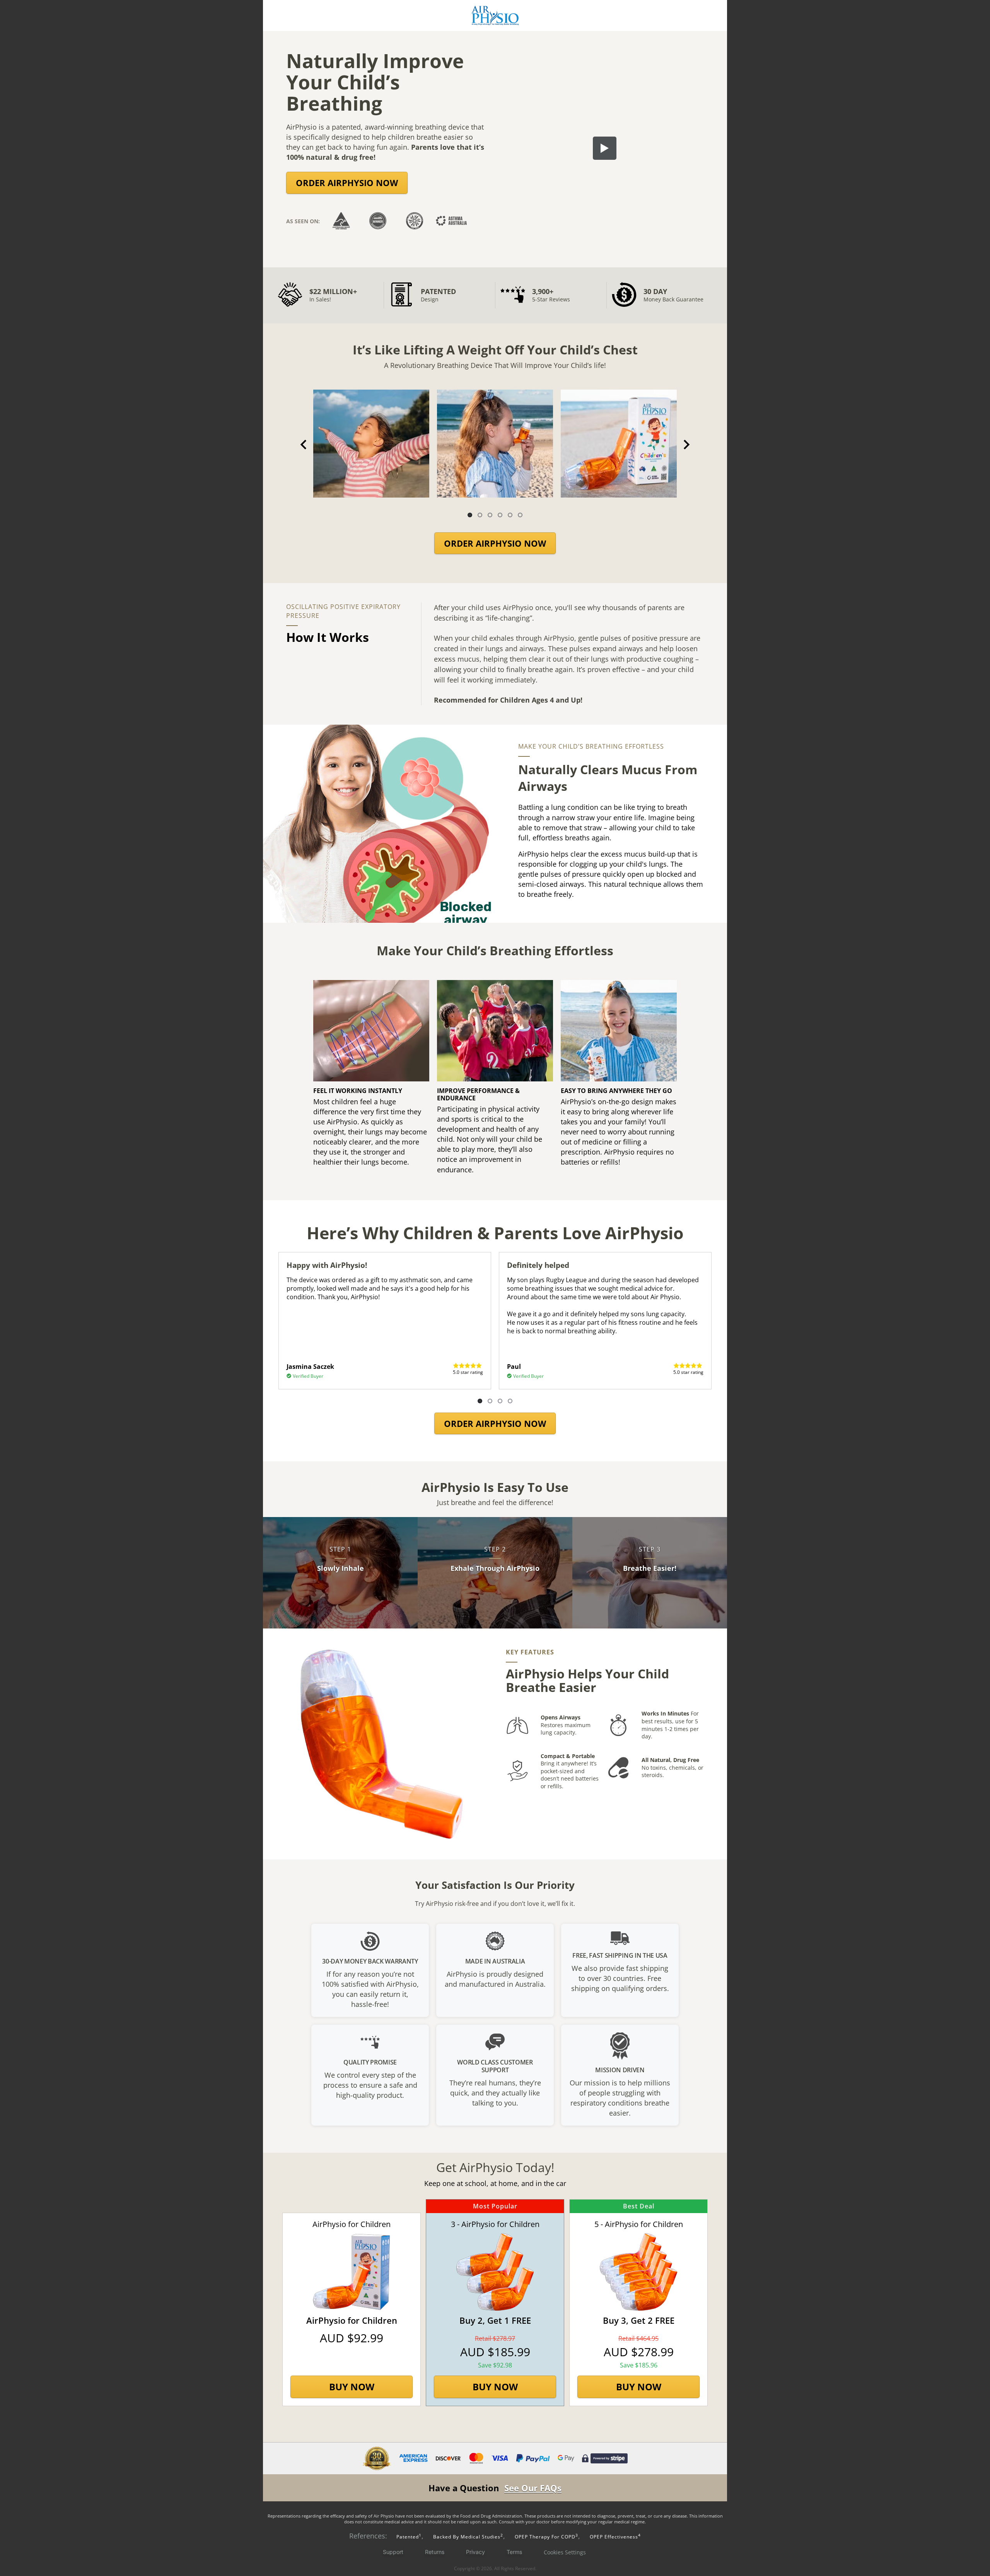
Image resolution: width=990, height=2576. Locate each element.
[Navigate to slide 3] (490, 515)
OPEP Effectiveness (615, 2537)
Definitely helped (538, 1265)
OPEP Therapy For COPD (546, 2537)
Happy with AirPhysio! (327, 1265)
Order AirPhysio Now (347, 183)
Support (393, 2552)
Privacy (475, 2552)
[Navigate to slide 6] (520, 515)
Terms (514, 2552)
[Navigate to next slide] (686, 445)
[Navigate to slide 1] (470, 515)
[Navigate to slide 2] (480, 515)
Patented (408, 2537)
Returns (435, 2552)
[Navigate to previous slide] (304, 445)
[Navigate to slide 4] (500, 515)
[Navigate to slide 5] (510, 515)
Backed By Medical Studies (468, 2537)
